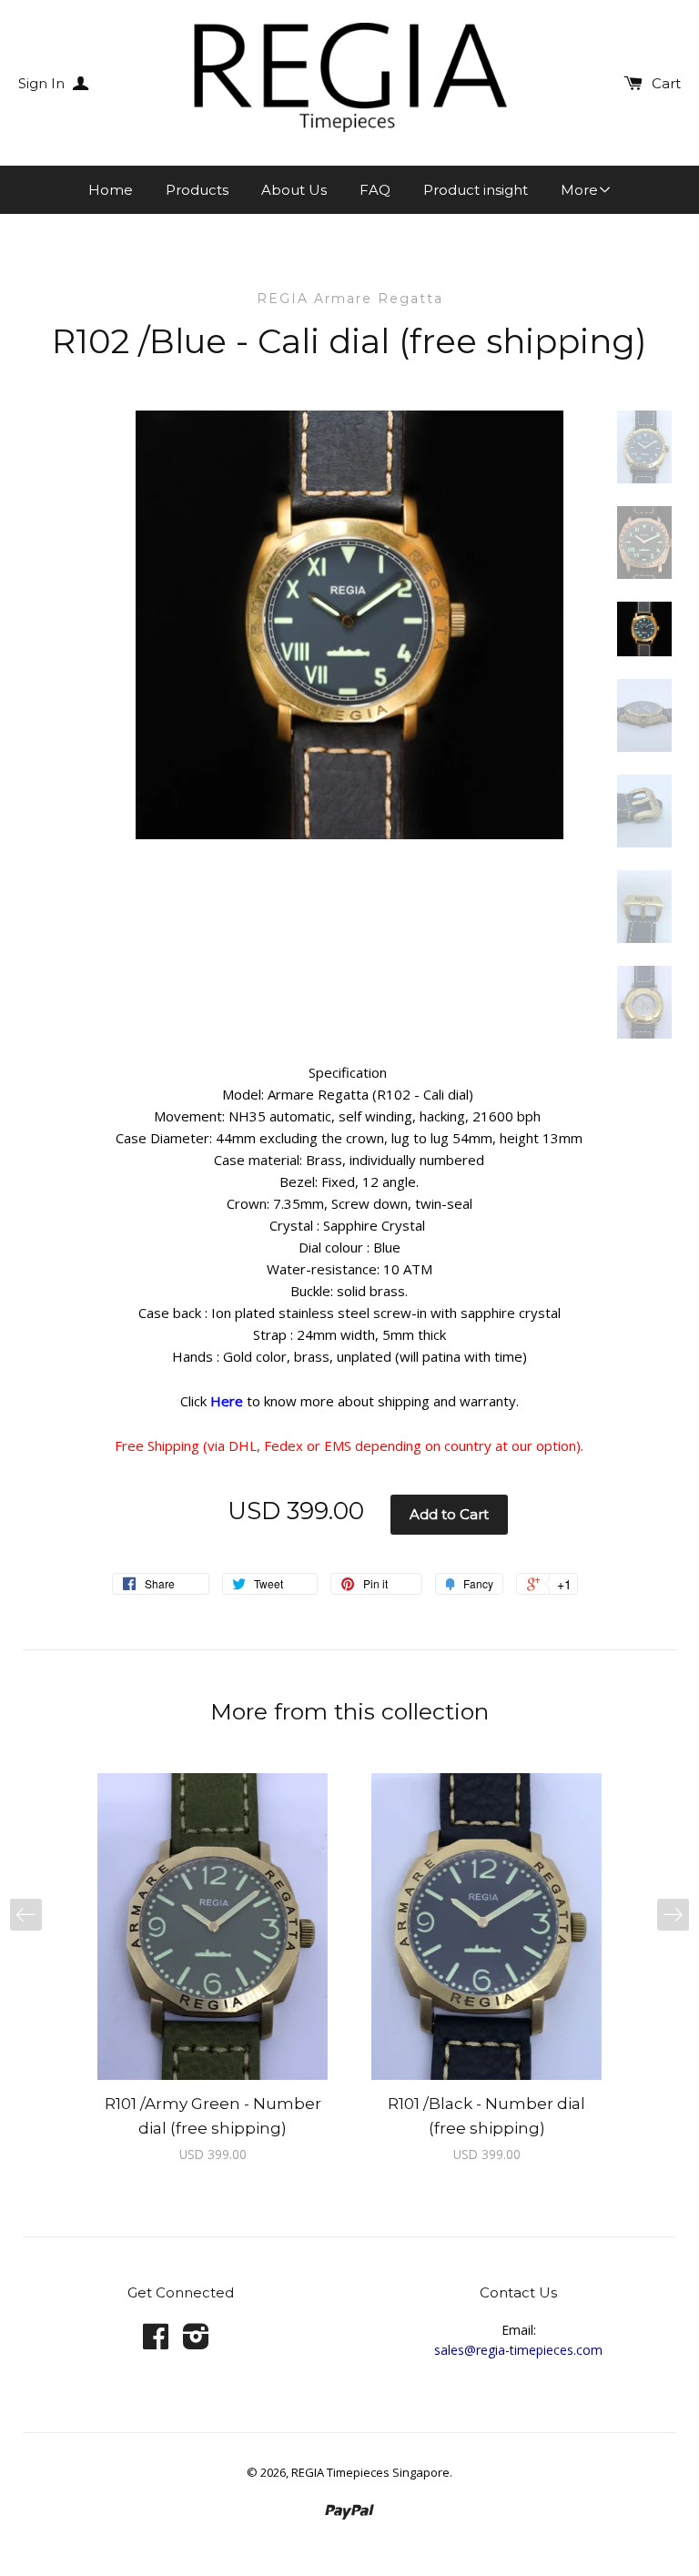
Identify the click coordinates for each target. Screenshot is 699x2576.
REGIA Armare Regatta (350, 299)
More (579, 190)
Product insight (476, 190)
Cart (666, 83)
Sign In (43, 83)
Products (197, 190)
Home (111, 190)
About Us (294, 190)
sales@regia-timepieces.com (518, 2350)
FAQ (375, 190)
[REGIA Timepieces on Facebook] (156, 2343)
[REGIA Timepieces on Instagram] (196, 2343)
